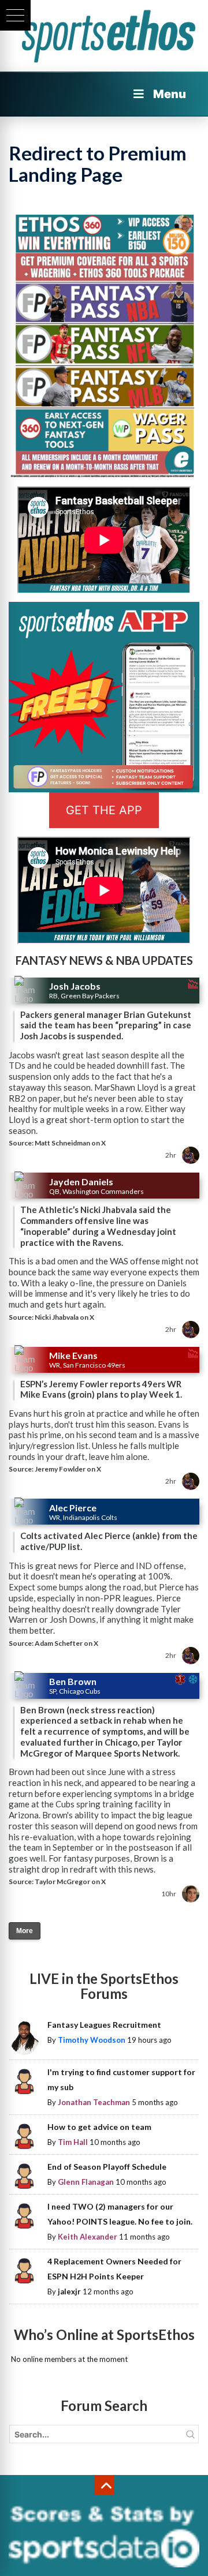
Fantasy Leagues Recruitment (104, 2025)
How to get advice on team (99, 2127)
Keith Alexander (88, 2237)
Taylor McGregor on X (70, 1882)
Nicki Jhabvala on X (64, 1317)
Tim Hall (73, 2142)
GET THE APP (104, 810)
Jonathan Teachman (94, 2102)
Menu (170, 94)
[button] (15, 15)
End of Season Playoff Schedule (107, 2167)
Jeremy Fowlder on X (68, 1469)
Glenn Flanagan (86, 2182)
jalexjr (69, 2292)
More (25, 1931)
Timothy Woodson (92, 2040)
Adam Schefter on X (66, 1643)
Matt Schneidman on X (70, 1143)
